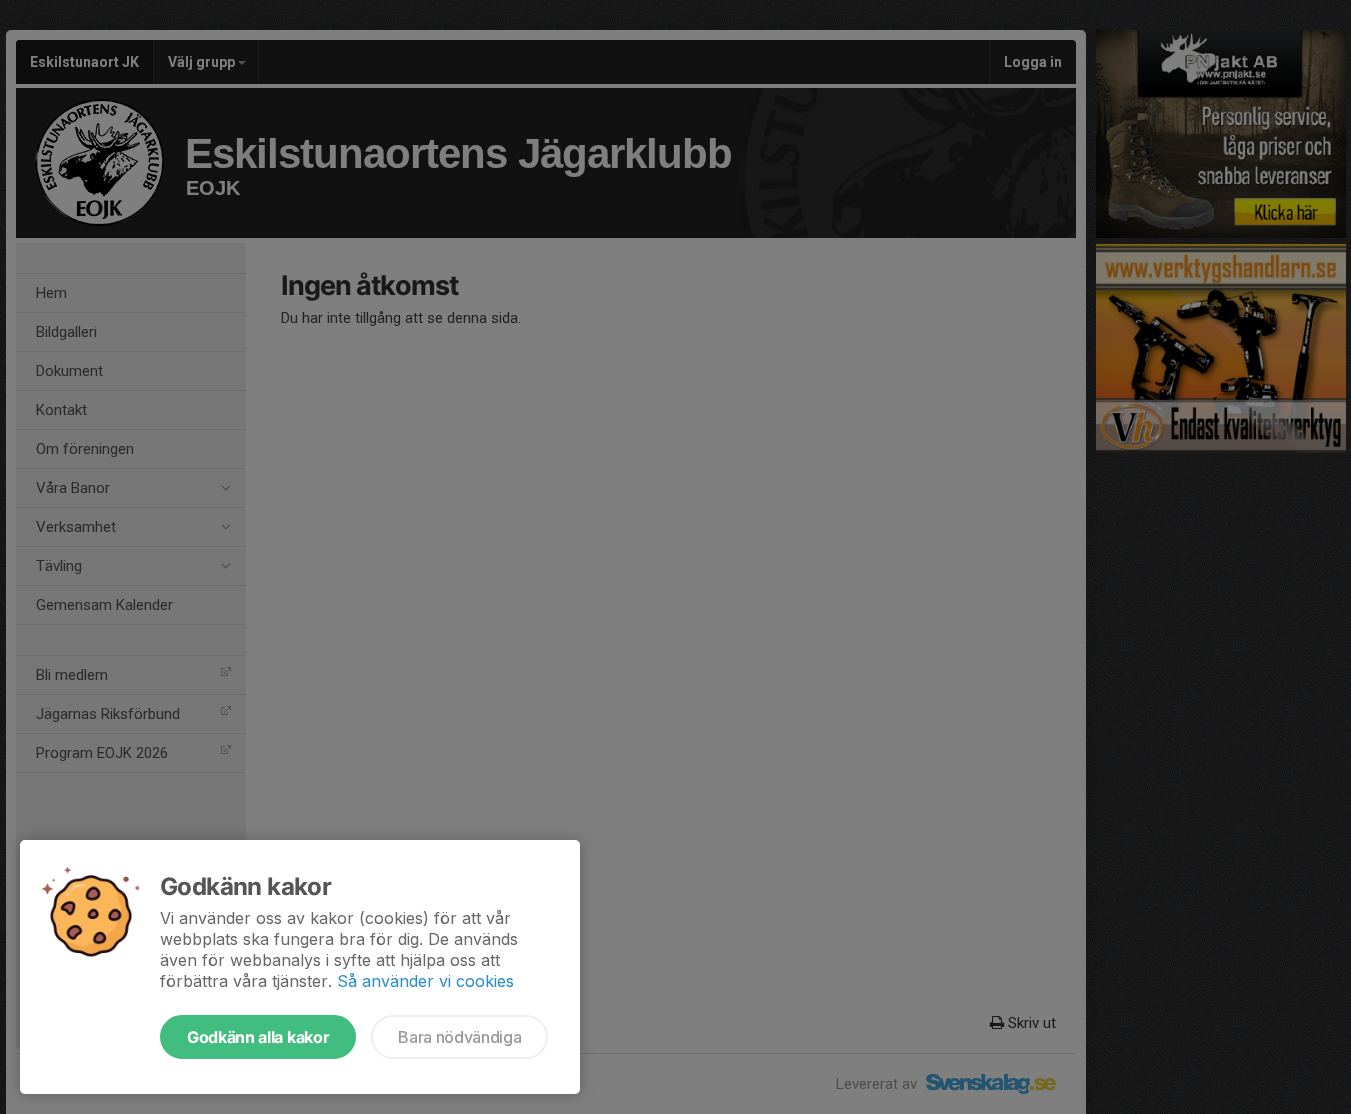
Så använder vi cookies (425, 981)
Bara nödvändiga (459, 1037)
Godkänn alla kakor (258, 1037)
